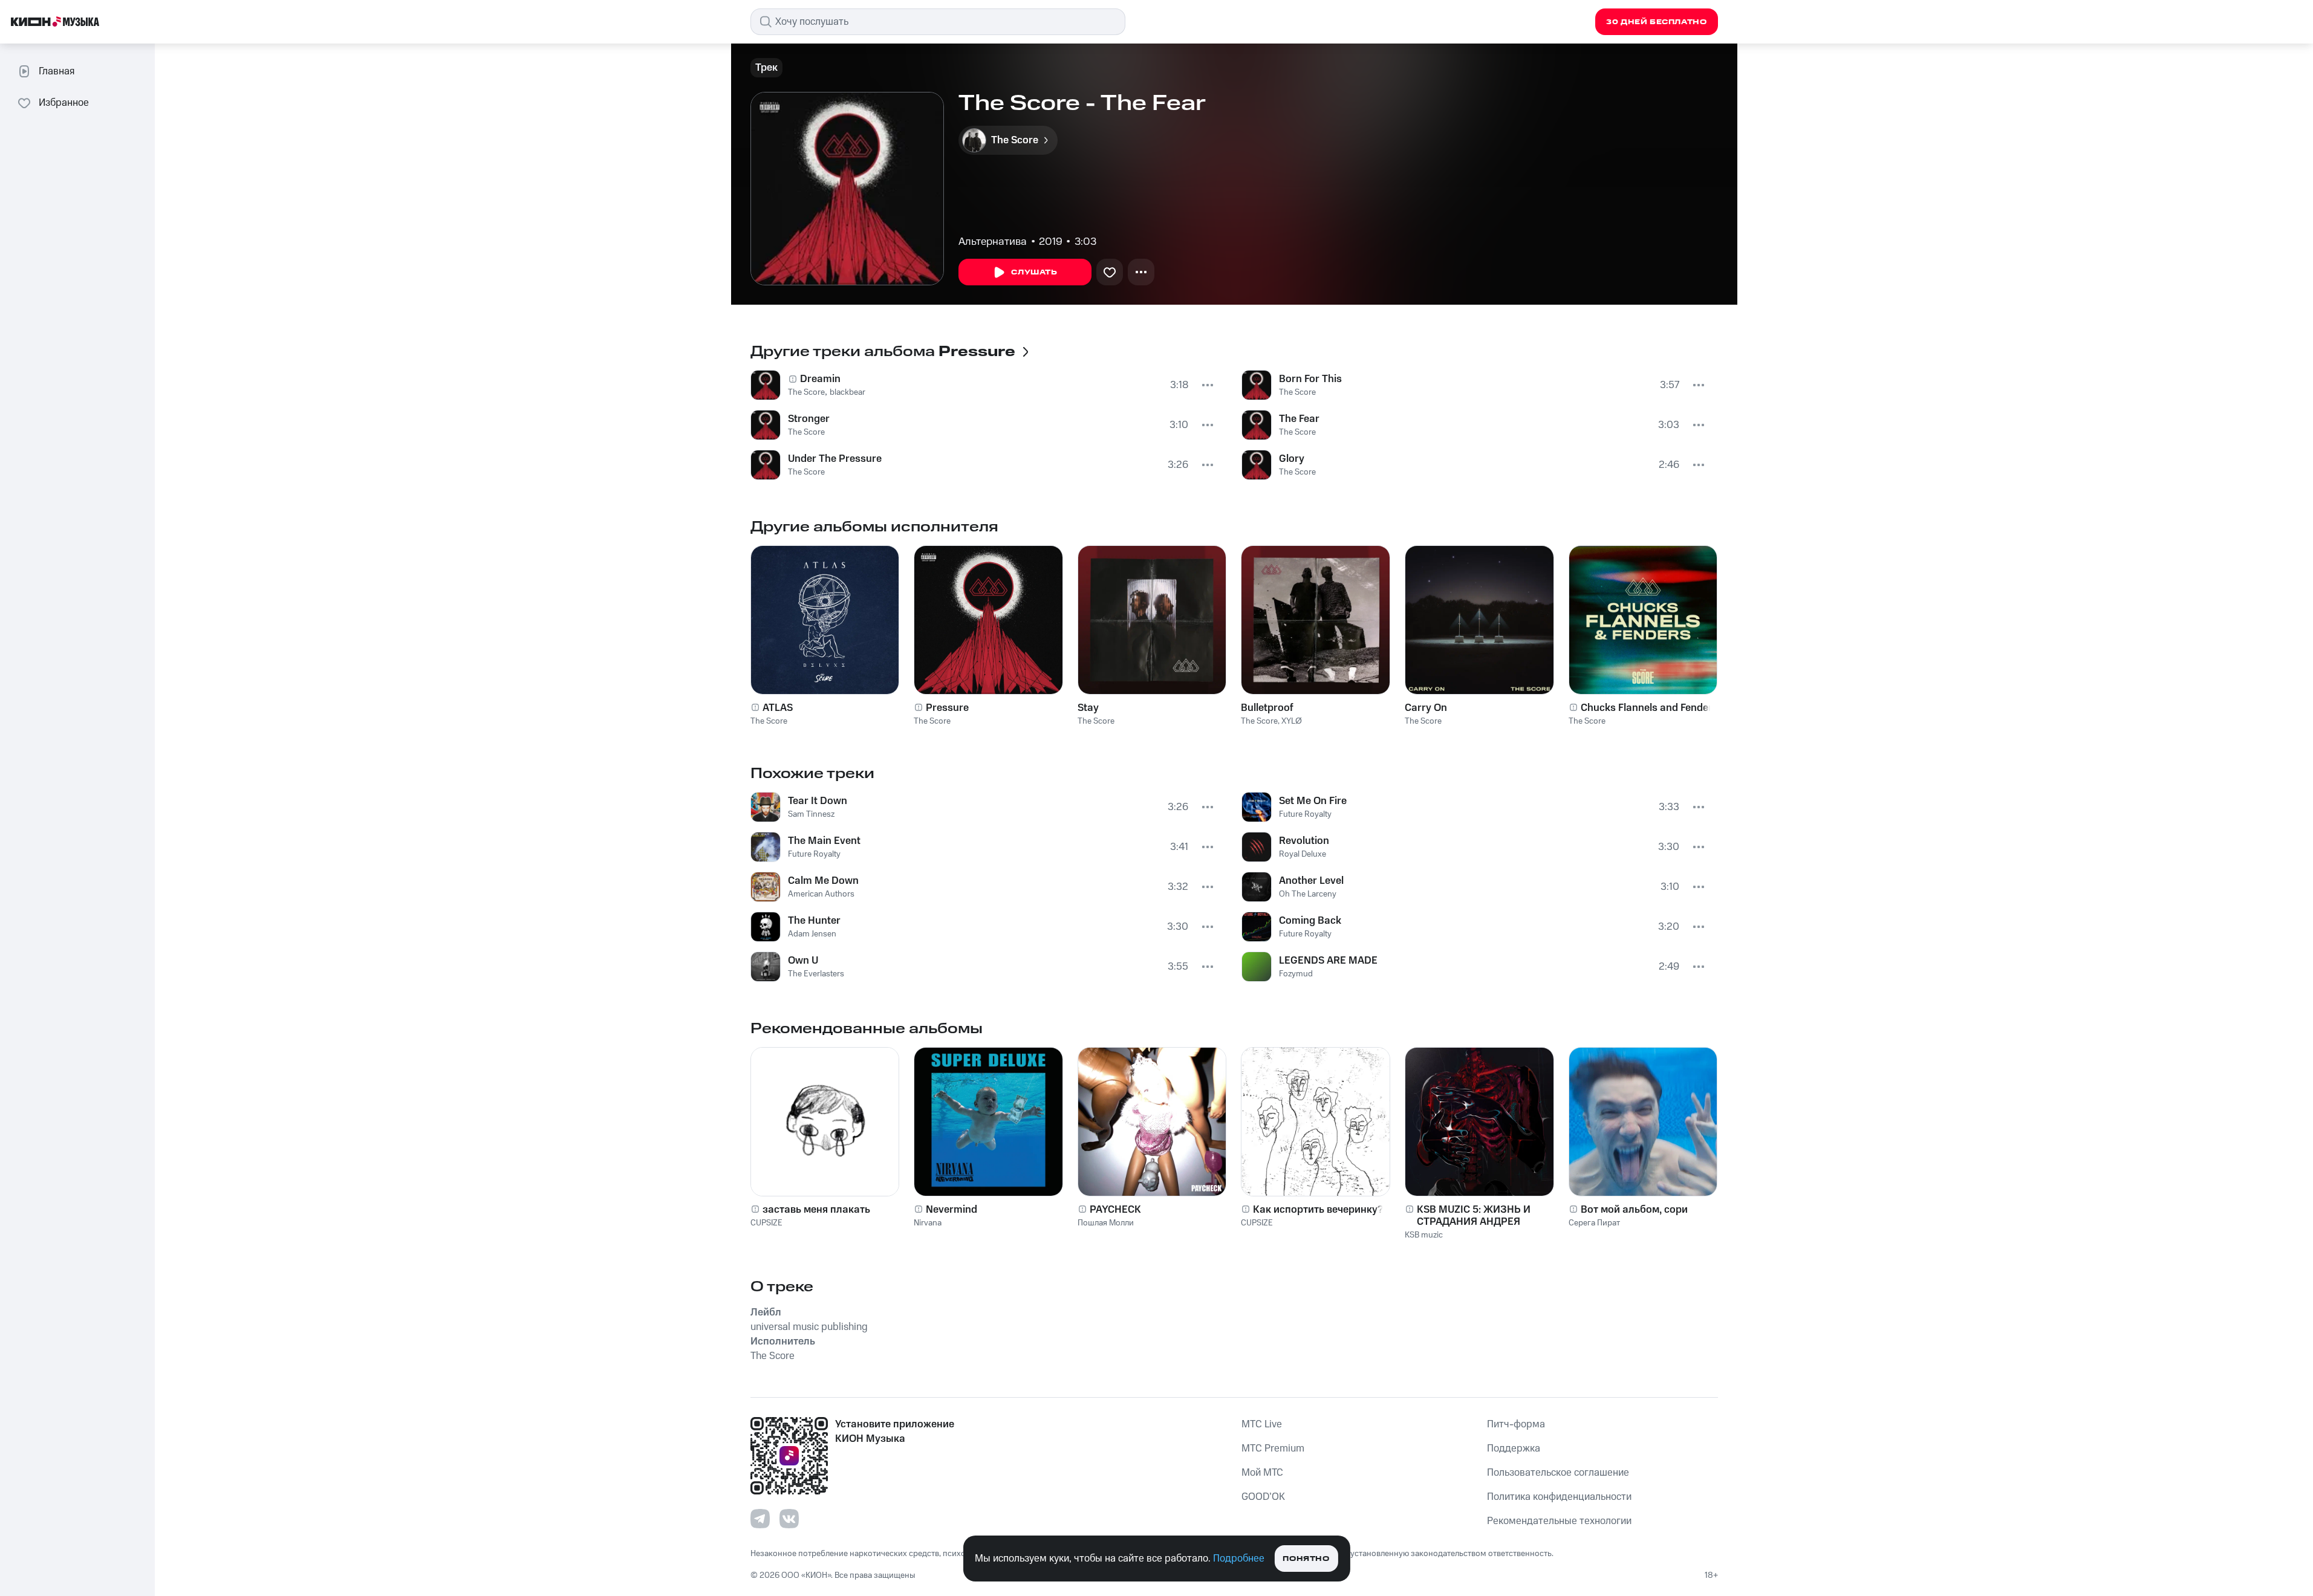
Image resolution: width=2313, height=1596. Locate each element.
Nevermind (952, 1210)
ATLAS (778, 708)
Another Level (1311, 881)
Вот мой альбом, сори (1634, 1210)
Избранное (64, 103)
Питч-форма (1516, 1424)
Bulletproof (1267, 708)
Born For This (1310, 379)
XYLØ (1292, 721)
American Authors (821, 894)
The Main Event (824, 841)
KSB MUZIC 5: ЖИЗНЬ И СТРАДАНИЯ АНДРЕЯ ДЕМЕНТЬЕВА (1474, 1216)
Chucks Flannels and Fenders (1649, 708)
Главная (57, 71)
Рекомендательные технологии (1559, 1521)
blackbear (847, 392)
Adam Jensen (812, 934)
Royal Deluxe (1303, 854)
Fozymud (1296, 974)
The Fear (1299, 419)
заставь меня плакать (816, 1210)
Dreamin (820, 379)
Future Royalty (814, 854)
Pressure (947, 708)
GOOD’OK (1263, 1497)
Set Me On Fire (1313, 801)
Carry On (1426, 708)
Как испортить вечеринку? (1318, 1210)
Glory (1292, 459)
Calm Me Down (823, 881)
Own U (803, 961)
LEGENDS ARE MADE (1328, 961)
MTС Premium (1273, 1448)
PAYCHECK (1115, 1210)
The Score (806, 392)
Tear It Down (818, 801)
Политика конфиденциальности (1559, 1497)
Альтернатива (993, 242)
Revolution (1304, 841)
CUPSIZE (766, 1223)
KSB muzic (1424, 1235)
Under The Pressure (835, 459)
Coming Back (1310, 921)
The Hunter (814, 921)
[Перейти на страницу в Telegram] (760, 1519)
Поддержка (1514, 1448)
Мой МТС (1262, 1473)
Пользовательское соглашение (1558, 1473)
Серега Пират (1594, 1223)
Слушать (1034, 272)
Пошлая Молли (1106, 1223)
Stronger (809, 419)
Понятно (1306, 1559)
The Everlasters (816, 974)
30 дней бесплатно (1656, 22)
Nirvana (928, 1223)
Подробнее (1239, 1559)
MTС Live (1262, 1424)
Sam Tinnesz (811, 814)
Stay (1088, 708)
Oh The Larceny (1308, 894)
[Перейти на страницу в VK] (789, 1519)
